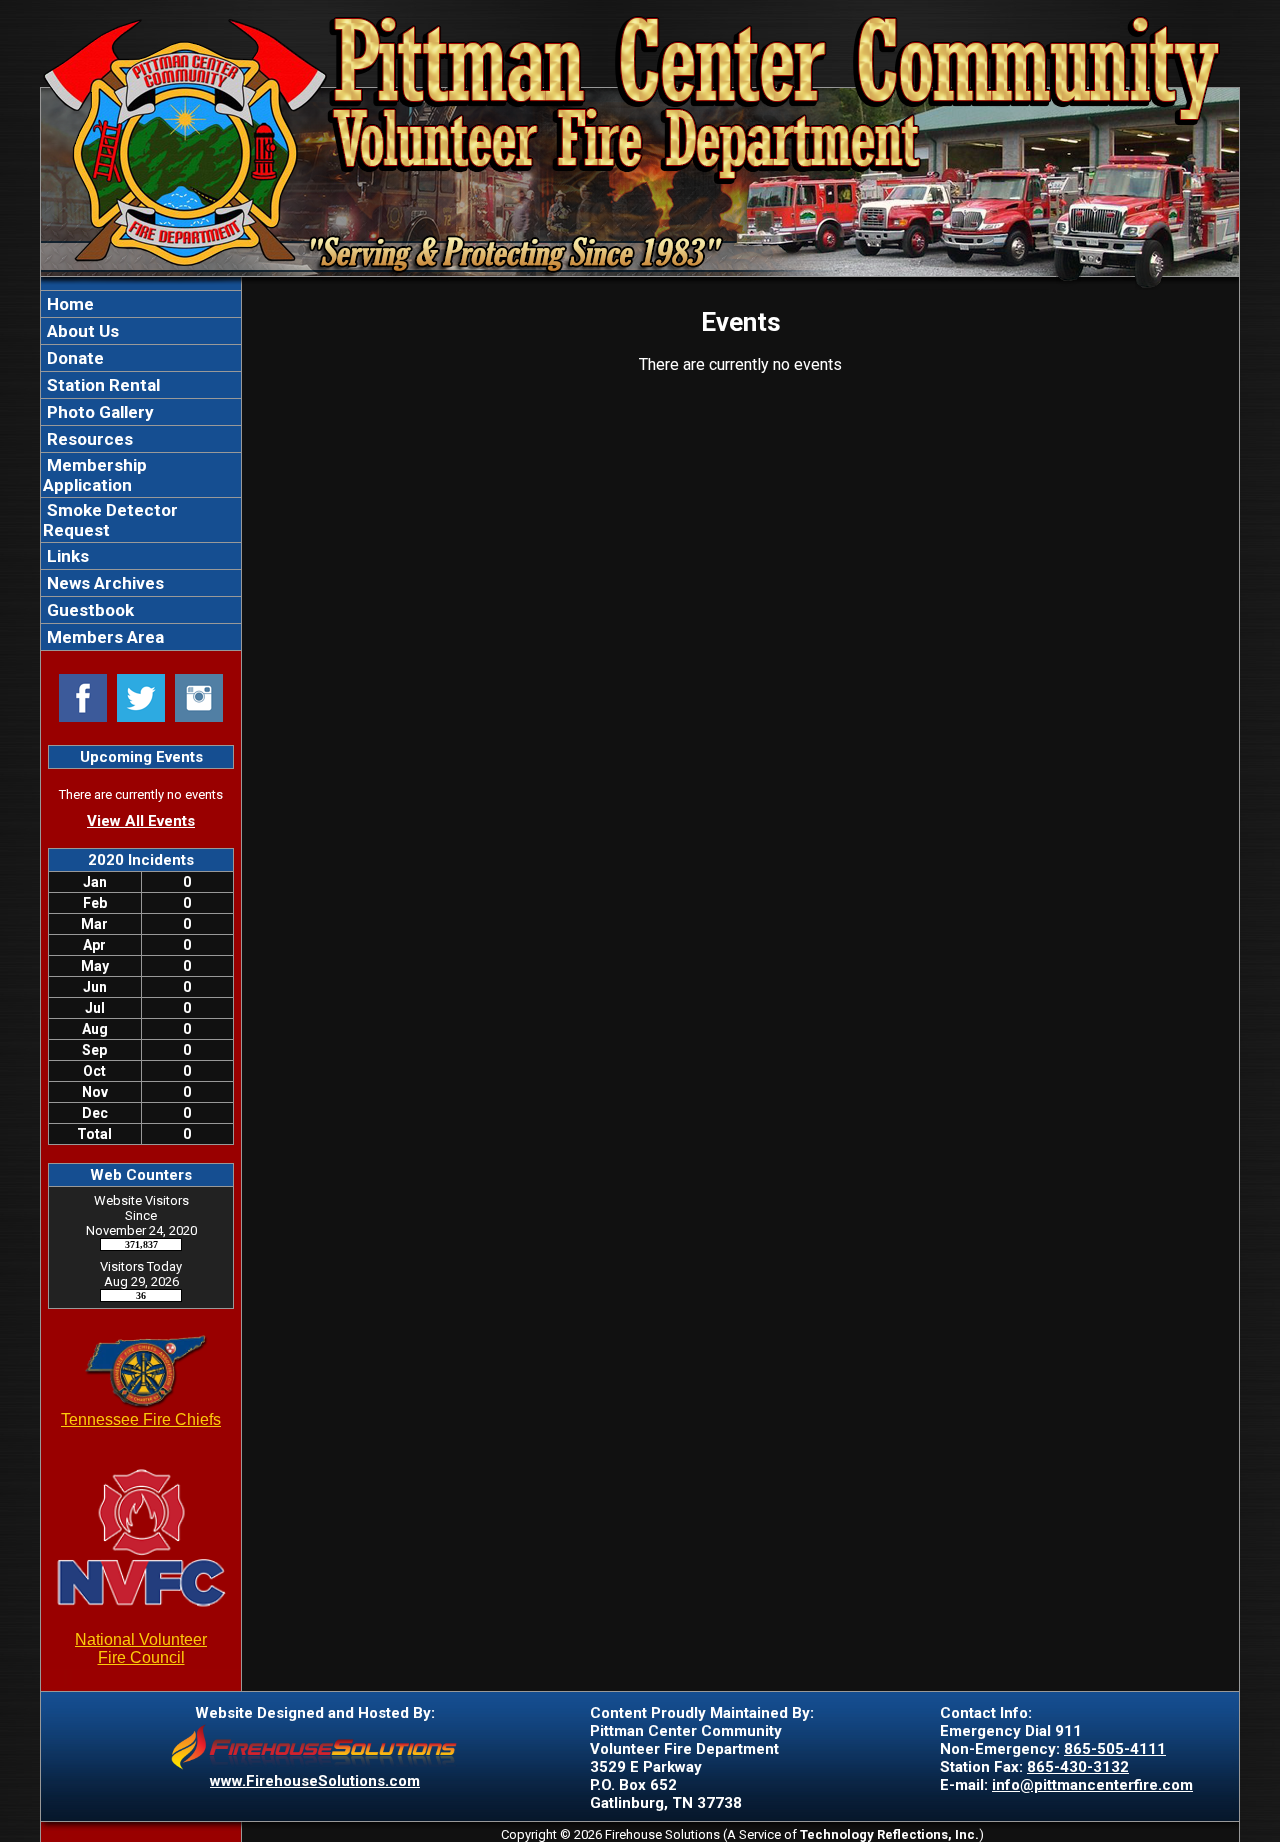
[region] (141, 470)
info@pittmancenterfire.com (1092, 1785)
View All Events (141, 821)
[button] (141, 331)
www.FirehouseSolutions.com (315, 1781)
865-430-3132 (1078, 1767)
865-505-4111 (1115, 1749)
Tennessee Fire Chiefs (141, 1419)
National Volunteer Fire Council (141, 1648)
